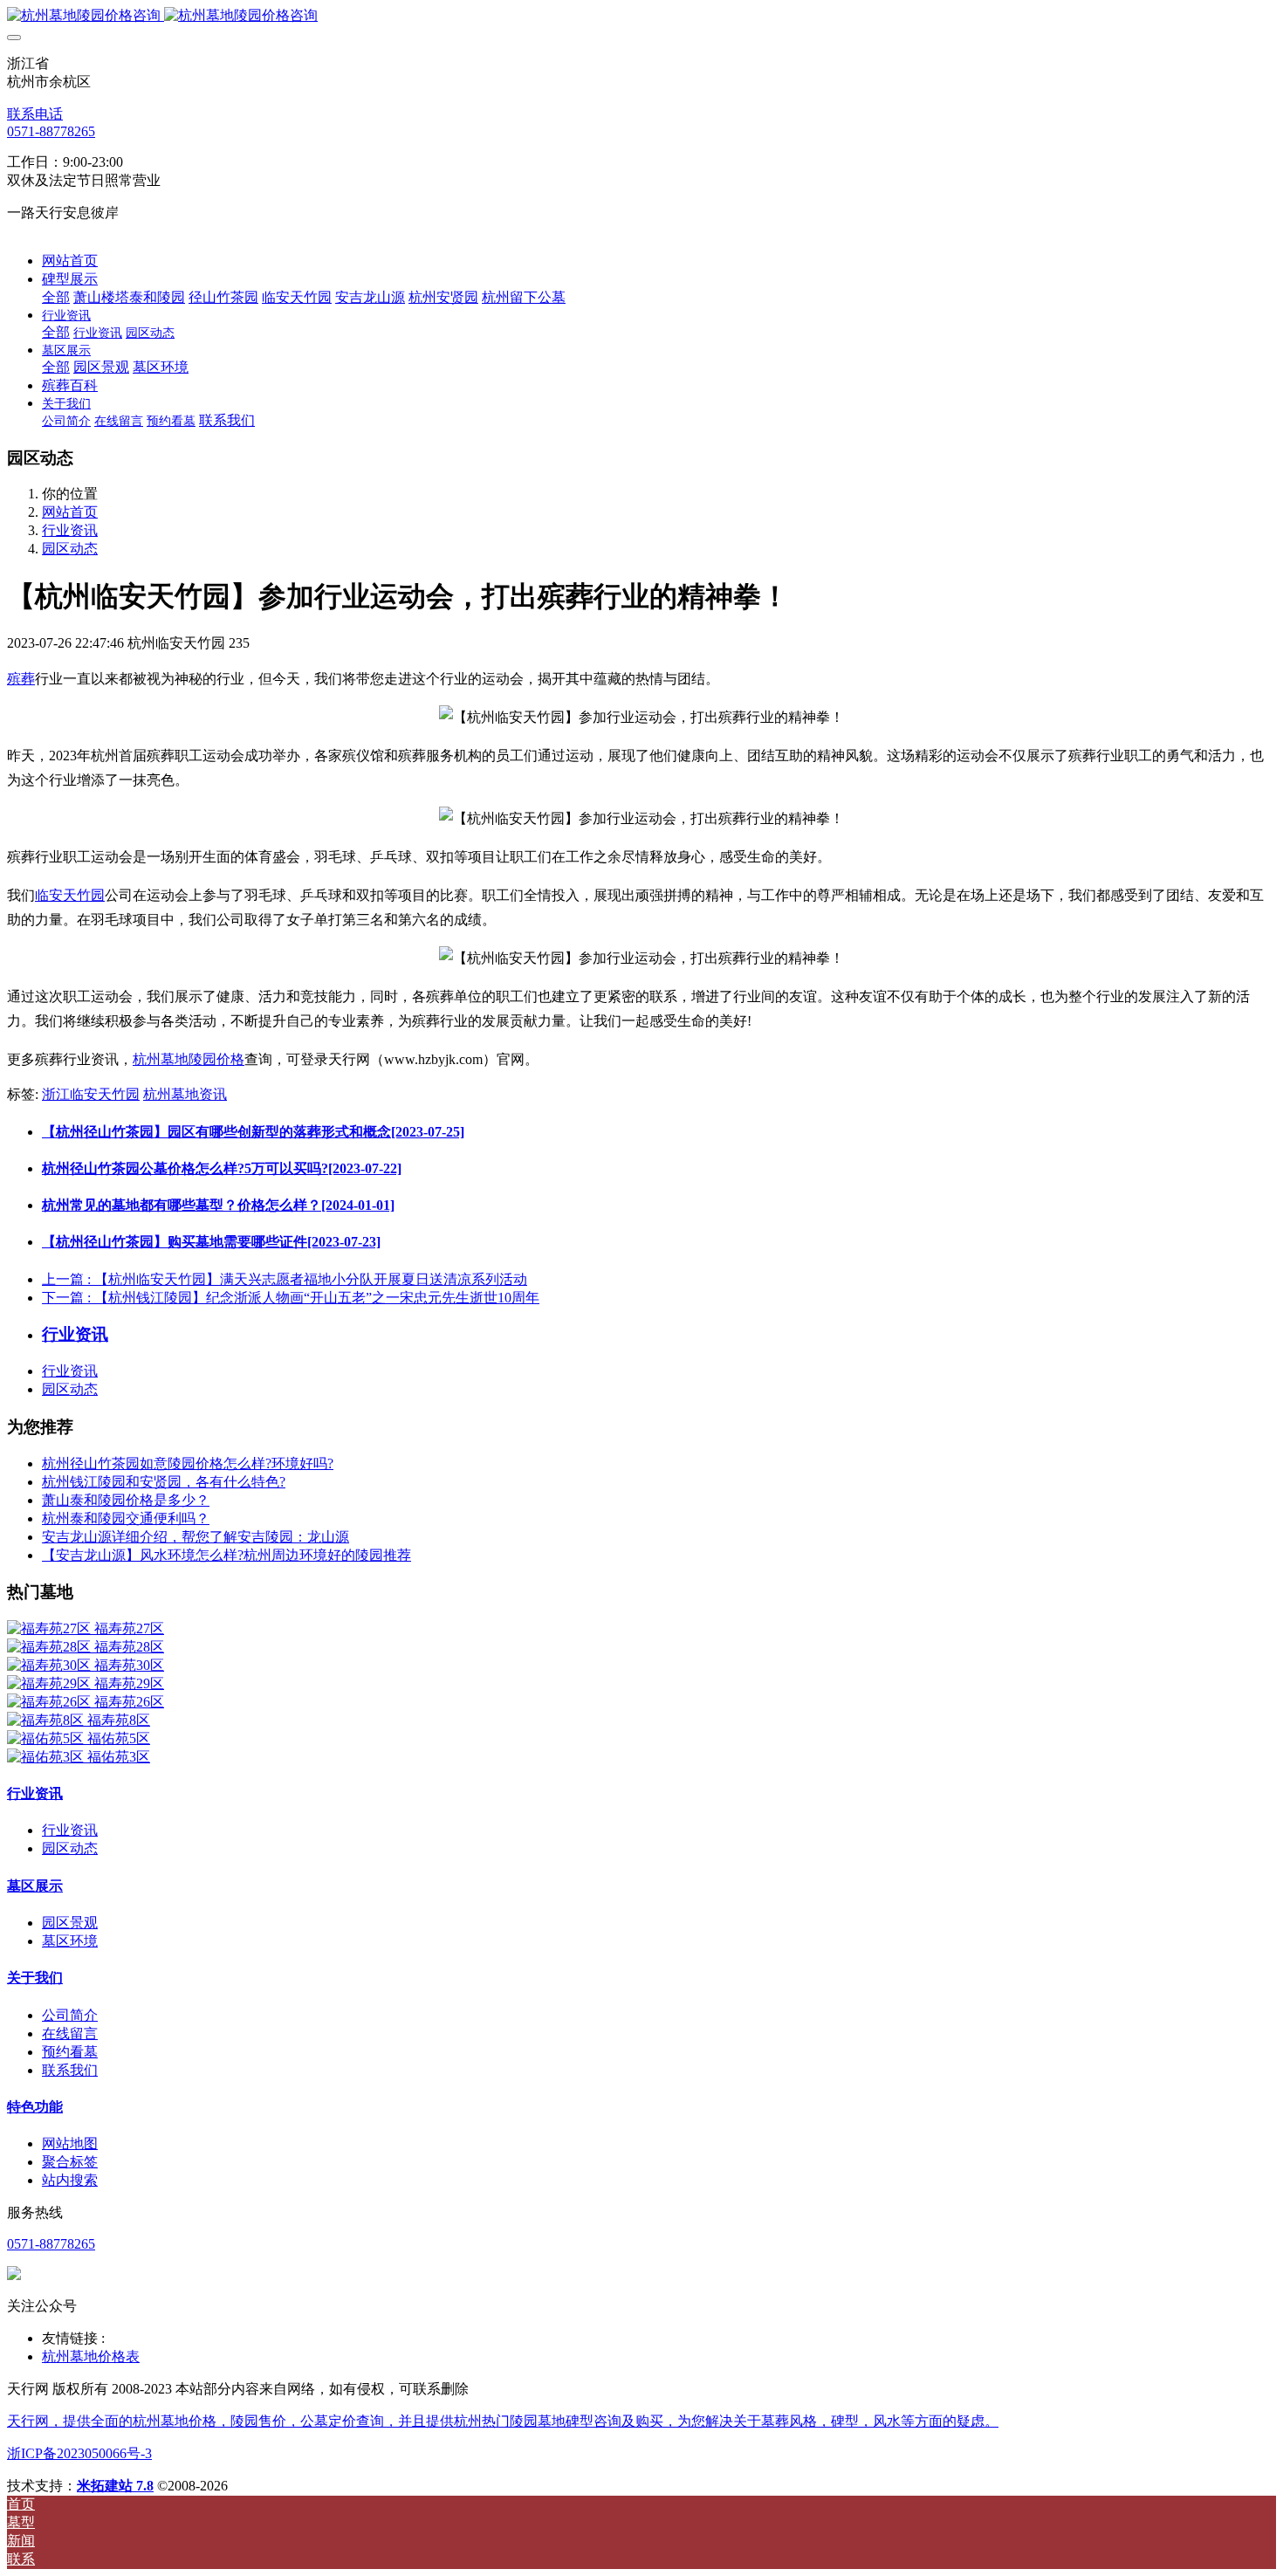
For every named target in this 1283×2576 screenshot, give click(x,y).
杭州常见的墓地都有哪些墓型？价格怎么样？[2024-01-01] (218, 1205)
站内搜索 (70, 2180)
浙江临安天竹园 (91, 1094)
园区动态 (70, 549)
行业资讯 (70, 530)
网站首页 (70, 261)
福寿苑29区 (129, 1683)
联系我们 (70, 2070)
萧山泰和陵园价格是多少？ (126, 1500)
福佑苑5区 (119, 1738)
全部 (56, 297)
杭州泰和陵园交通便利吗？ (126, 1518)
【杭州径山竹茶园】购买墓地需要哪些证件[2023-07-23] (211, 1242)
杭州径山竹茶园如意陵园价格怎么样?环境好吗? (188, 1463)
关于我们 (35, 1978)
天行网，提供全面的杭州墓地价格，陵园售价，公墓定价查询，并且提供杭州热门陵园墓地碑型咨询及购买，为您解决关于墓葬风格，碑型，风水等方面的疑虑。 (503, 2421)
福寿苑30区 (129, 1665)
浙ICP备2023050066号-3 (79, 2453)
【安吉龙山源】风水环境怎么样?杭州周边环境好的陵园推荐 (226, 1555)
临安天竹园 (70, 895)
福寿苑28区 (129, 1647)
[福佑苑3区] (47, 1757)
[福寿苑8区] (47, 1720)
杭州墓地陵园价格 (189, 1059)
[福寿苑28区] (51, 1647)
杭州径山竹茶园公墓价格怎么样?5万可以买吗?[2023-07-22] (222, 1168)
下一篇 (291, 1298)
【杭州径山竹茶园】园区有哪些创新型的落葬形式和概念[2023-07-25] (253, 1132)
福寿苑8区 (119, 1720)
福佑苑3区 (119, 1757)
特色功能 (35, 2107)
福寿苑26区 (129, 1702)
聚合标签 (70, 2162)
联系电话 (35, 114)
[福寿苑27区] (51, 1628)
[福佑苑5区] (47, 1738)
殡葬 (21, 679)
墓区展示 (35, 1886)
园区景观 (70, 1923)
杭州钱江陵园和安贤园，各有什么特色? (164, 1482)
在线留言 (70, 2033)
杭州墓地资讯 (185, 1094)
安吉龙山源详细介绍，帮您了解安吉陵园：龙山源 (196, 1537)
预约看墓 (70, 2052)
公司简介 (70, 2015)
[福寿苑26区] (51, 1702)
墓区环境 (70, 1941)
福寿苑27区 (129, 1628)
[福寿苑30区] (51, 1665)
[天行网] (641, 16)
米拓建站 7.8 (115, 2486)
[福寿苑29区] (51, 1683)
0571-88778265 (51, 131)
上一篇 (285, 1279)
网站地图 (70, 2143)
